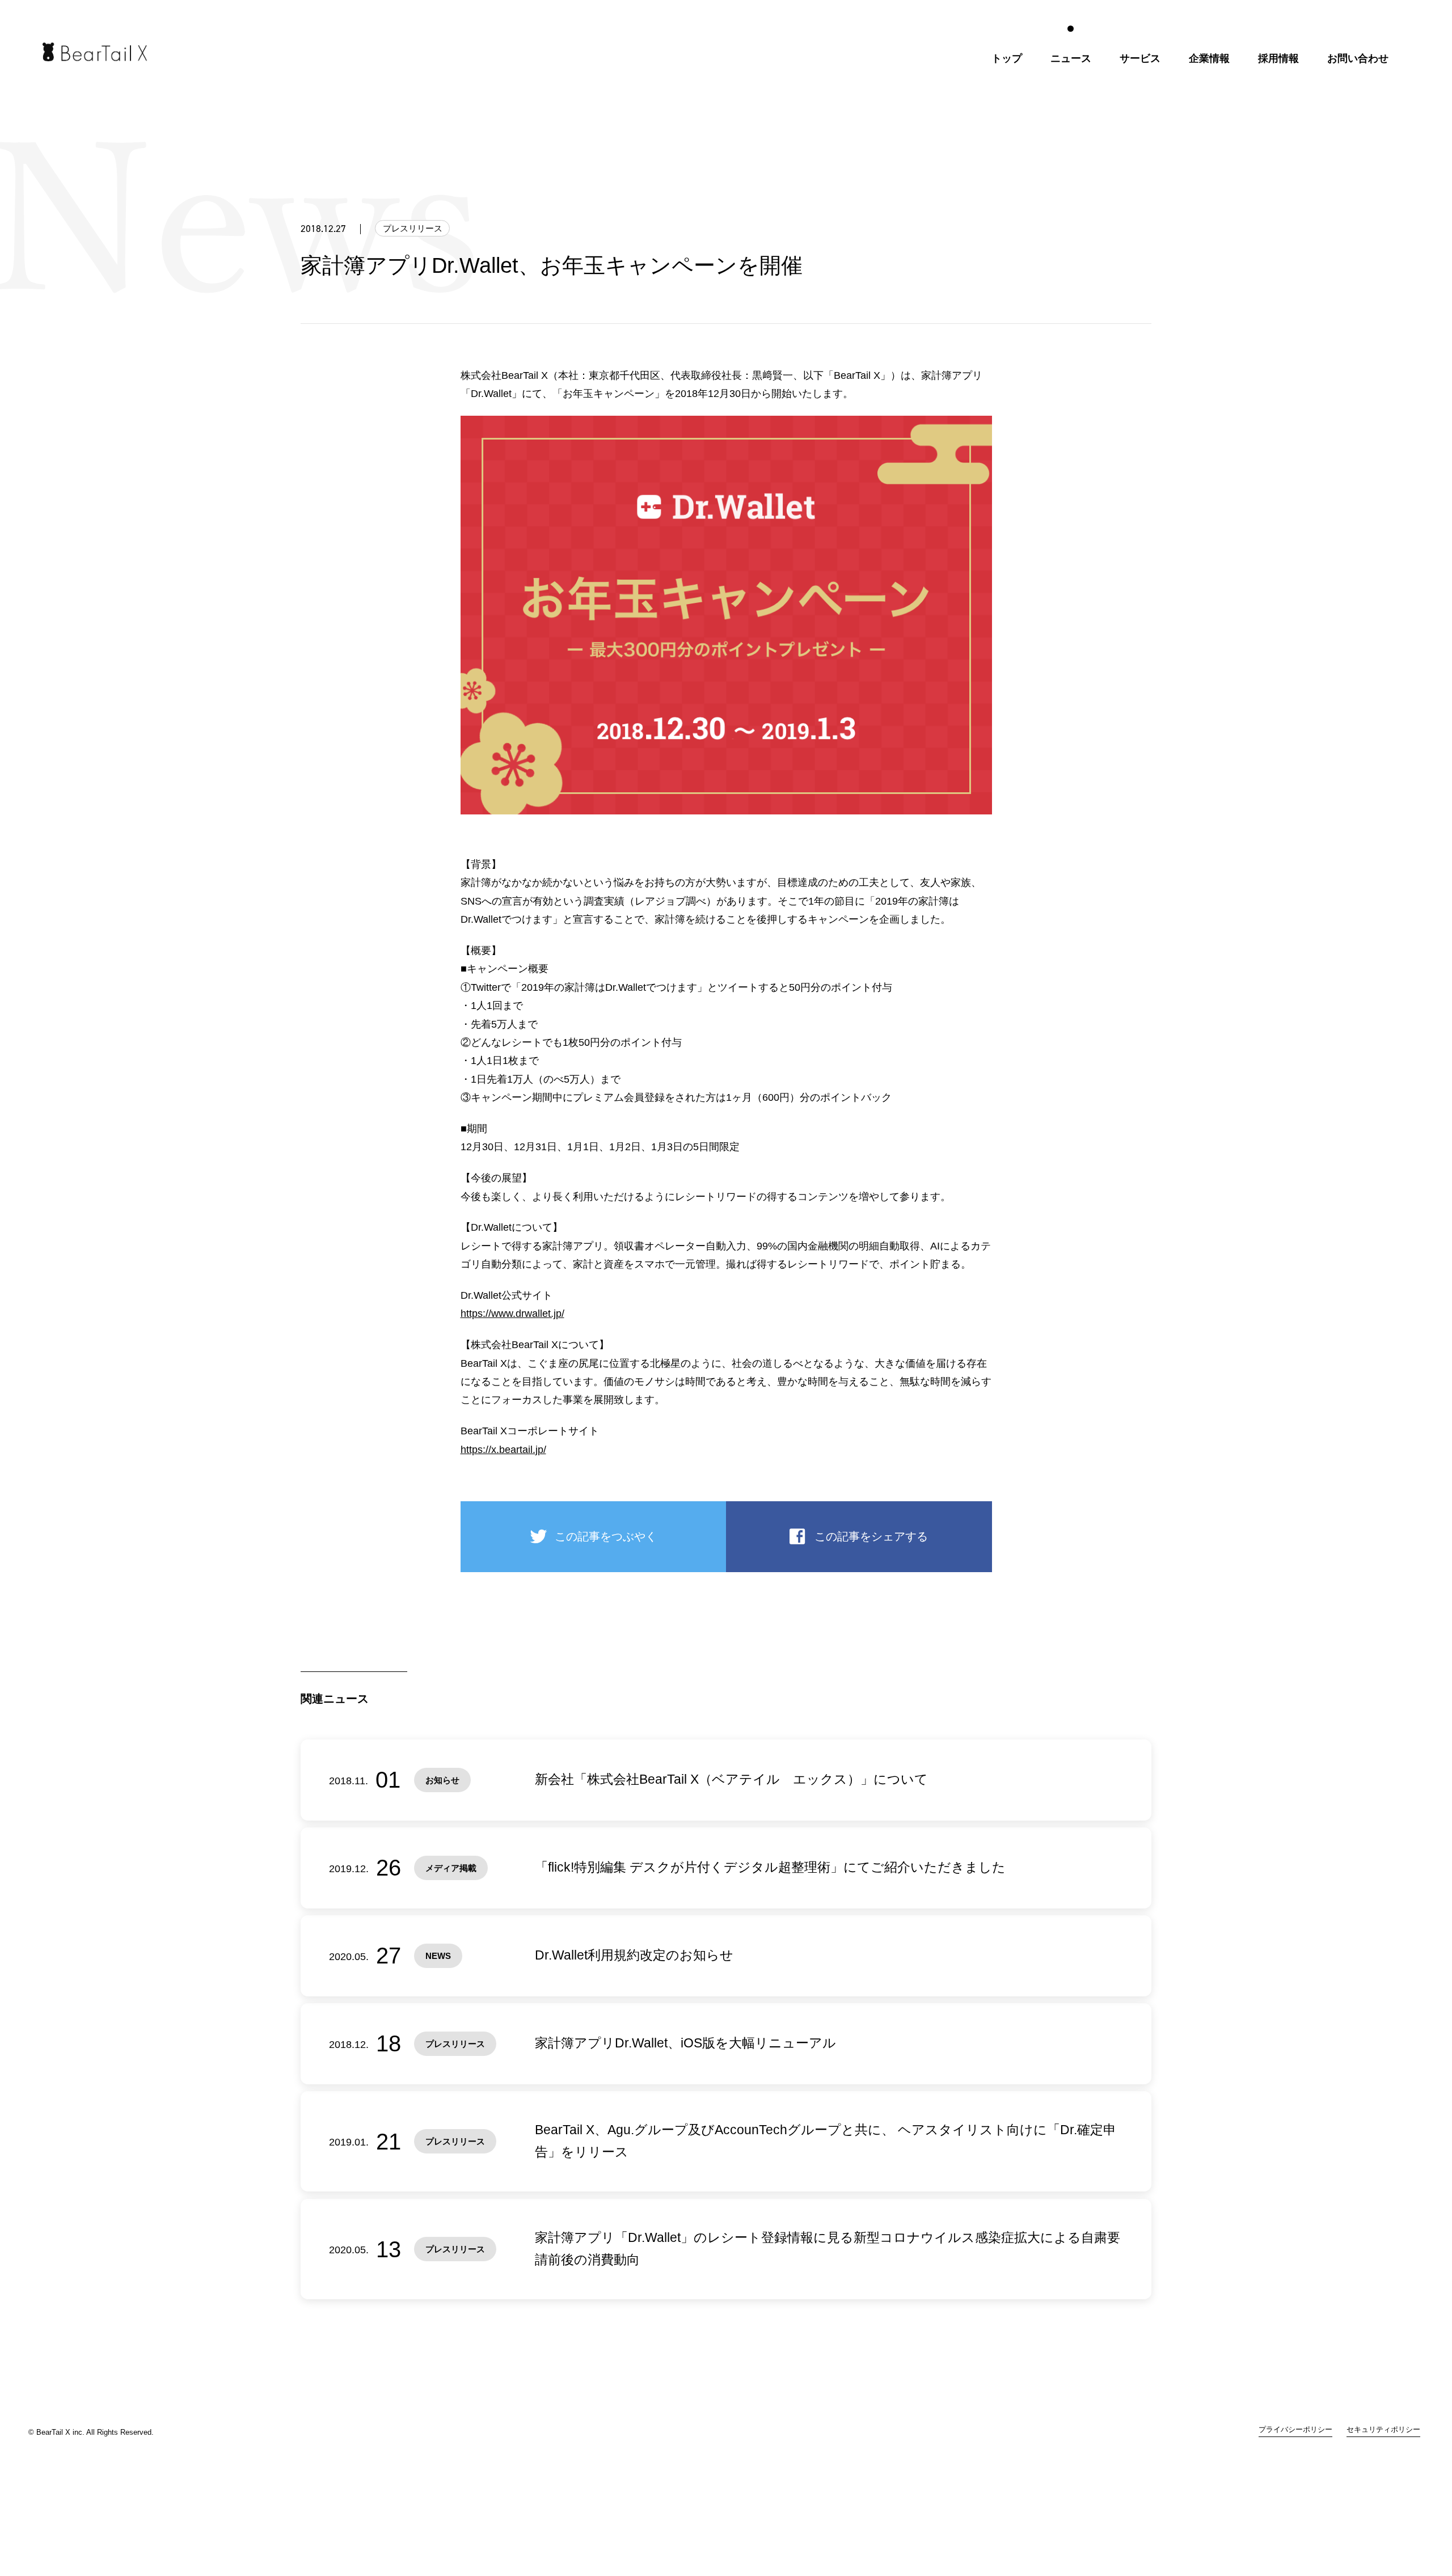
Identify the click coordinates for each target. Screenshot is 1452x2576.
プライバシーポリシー (1295, 2430)
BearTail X (95, 52)
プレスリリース (413, 228)
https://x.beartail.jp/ (503, 1450)
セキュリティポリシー (1383, 2430)
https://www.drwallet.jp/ (512, 1314)
